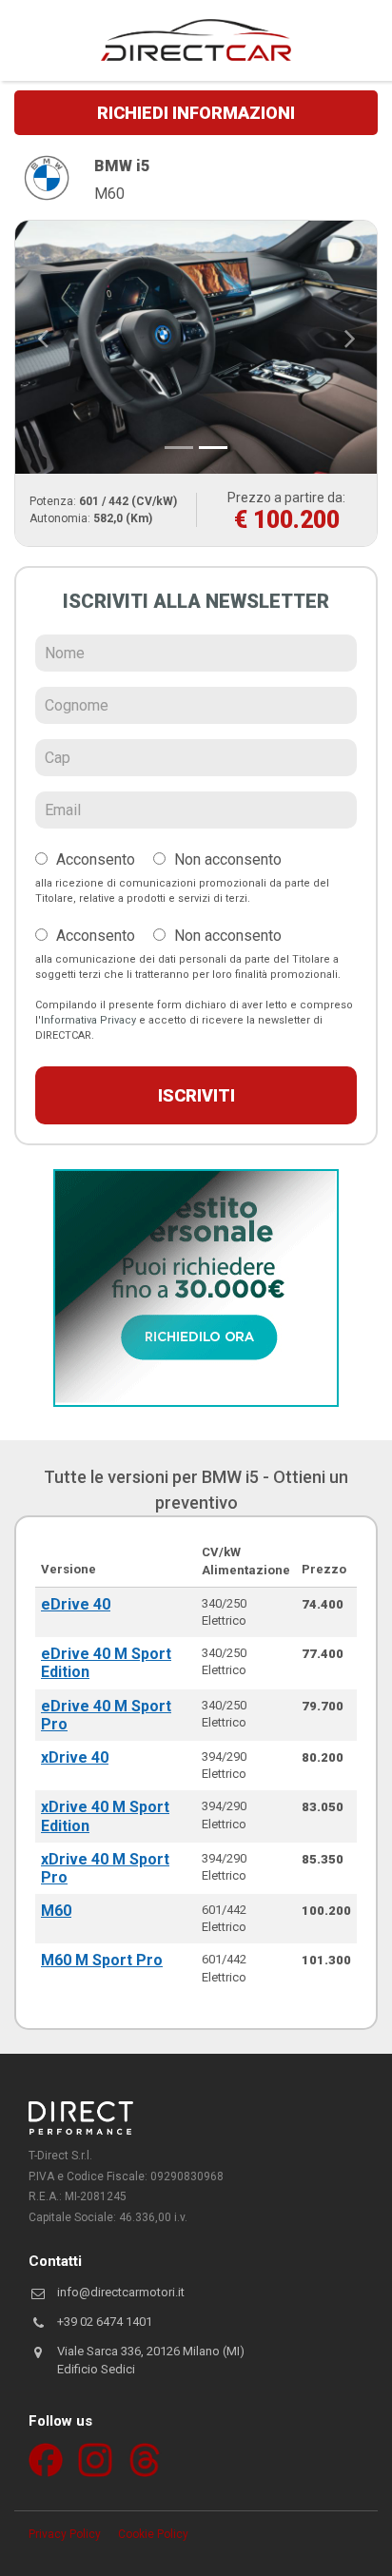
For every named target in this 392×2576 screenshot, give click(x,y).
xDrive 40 (75, 1757)
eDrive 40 (76, 1604)
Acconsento (94, 859)
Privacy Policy (65, 2534)
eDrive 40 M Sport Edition (106, 1663)
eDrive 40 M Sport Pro (106, 1715)
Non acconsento (226, 859)
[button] (42, 338)
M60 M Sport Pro (102, 1960)
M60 (56, 1911)
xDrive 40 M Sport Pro (105, 1868)
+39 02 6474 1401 (105, 2322)
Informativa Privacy (88, 1020)
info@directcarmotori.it (121, 2292)
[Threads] (145, 2460)
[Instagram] (95, 2460)
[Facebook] (46, 2460)
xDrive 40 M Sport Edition (105, 1816)
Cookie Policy (153, 2534)
